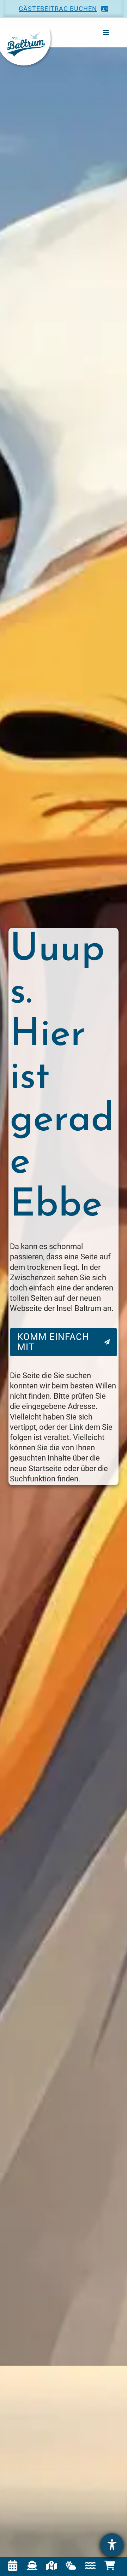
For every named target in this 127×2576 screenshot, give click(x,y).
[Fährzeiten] (32, 2565)
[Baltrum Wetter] (71, 2565)
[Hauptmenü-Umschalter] (106, 32)
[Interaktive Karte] (52, 2565)
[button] (64, 9)
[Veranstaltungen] (13, 2565)
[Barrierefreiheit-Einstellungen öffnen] (112, 2545)
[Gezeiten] (90, 2565)
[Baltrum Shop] (110, 2565)
